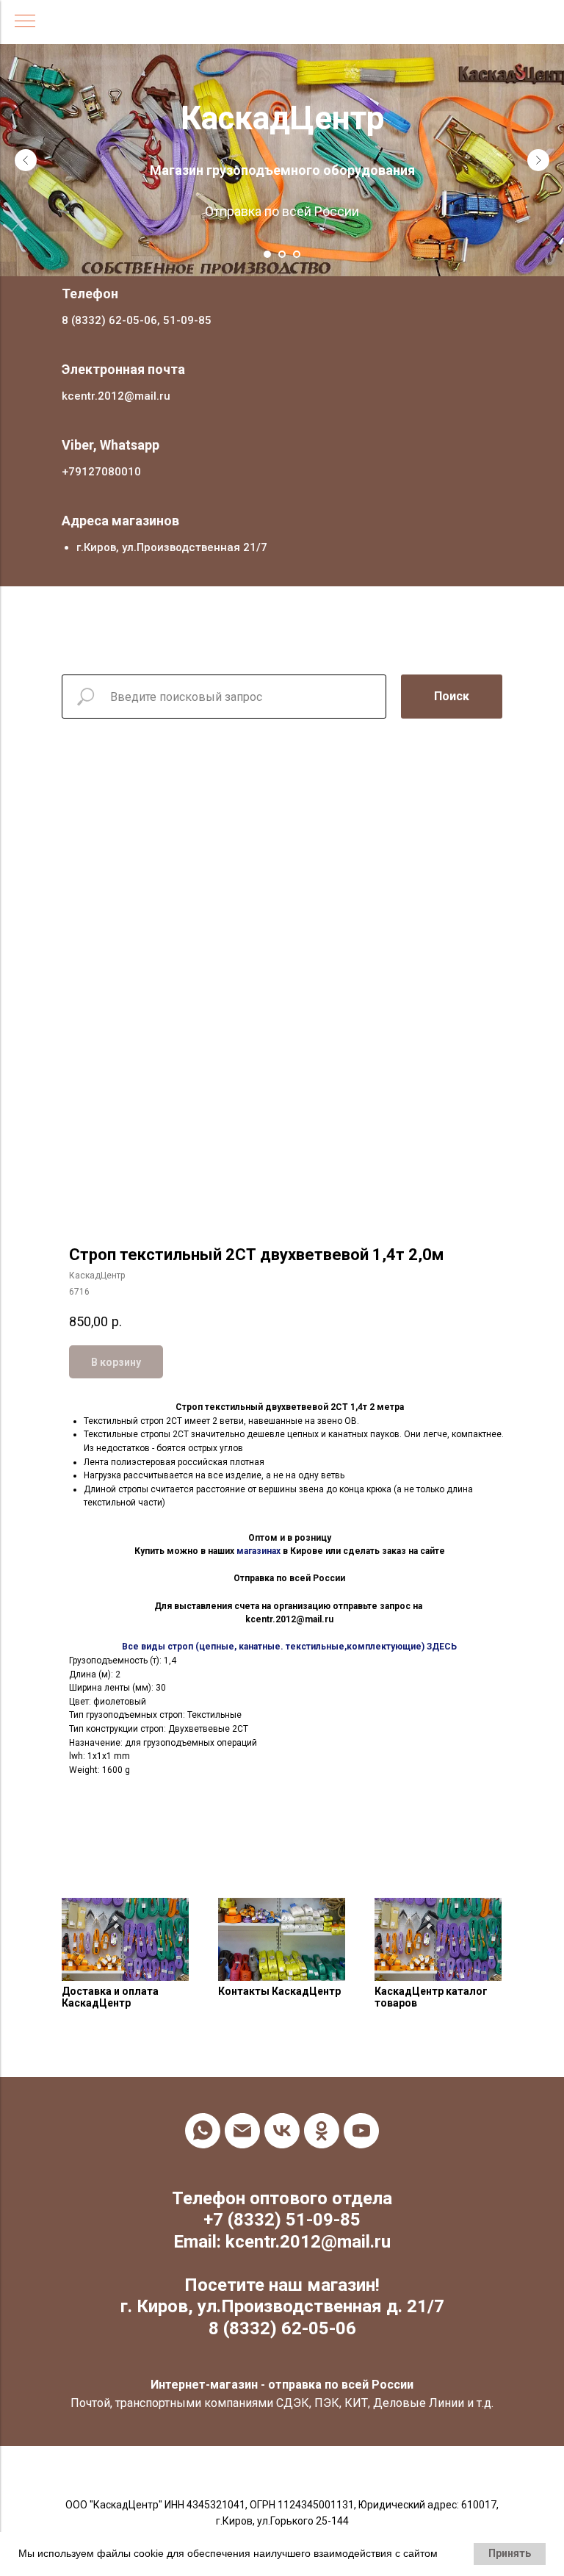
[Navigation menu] (25, 22)
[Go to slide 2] (282, 234)
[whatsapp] (203, 2110)
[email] (242, 2110)
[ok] (322, 2110)
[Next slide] (538, 150)
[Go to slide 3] (297, 234)
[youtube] (361, 2110)
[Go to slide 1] (267, 234)
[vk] (282, 2110)
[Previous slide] (26, 150)
